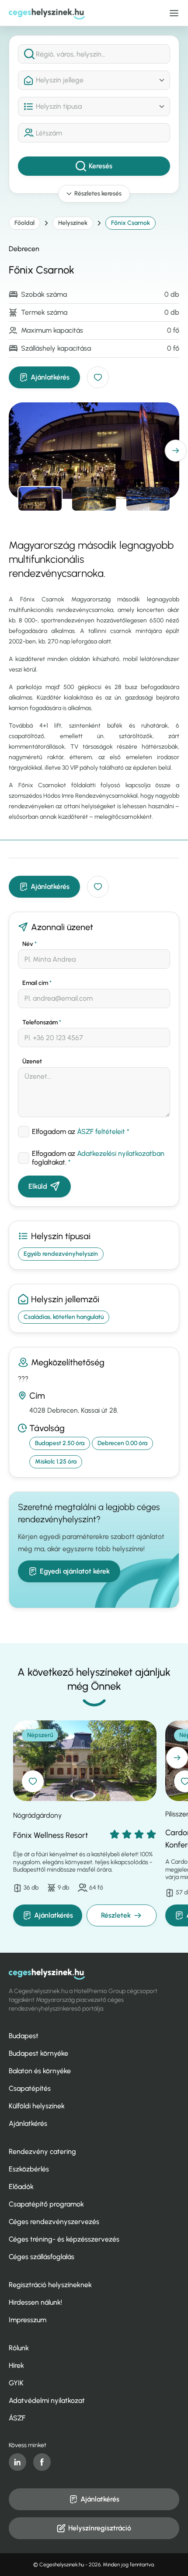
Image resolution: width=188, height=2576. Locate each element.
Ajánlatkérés (50, 377)
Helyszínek (73, 223)
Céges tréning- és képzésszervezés (64, 2239)
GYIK (16, 2383)
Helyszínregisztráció (100, 2528)
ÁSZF (17, 2418)
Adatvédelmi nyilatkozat (47, 2400)
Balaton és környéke (40, 2071)
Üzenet (32, 1061)
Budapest (24, 2036)
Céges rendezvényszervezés (54, 2222)
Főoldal (24, 223)
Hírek (16, 2365)
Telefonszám (42, 1022)
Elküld (38, 1186)
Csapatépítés (30, 2088)
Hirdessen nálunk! (35, 2302)
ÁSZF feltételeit (101, 1132)
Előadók (21, 2187)
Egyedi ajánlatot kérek (75, 1571)
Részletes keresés (98, 194)
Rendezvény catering (42, 2151)
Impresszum (28, 2320)
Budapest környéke (38, 2053)
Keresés (101, 166)
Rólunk (19, 2348)
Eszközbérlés (29, 2169)
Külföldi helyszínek (37, 2106)
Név (30, 944)
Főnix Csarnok (131, 223)
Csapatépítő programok (46, 2204)
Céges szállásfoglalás (42, 2257)
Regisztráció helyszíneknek (50, 2285)
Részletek (116, 1915)
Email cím (37, 983)
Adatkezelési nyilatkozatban (121, 1153)
